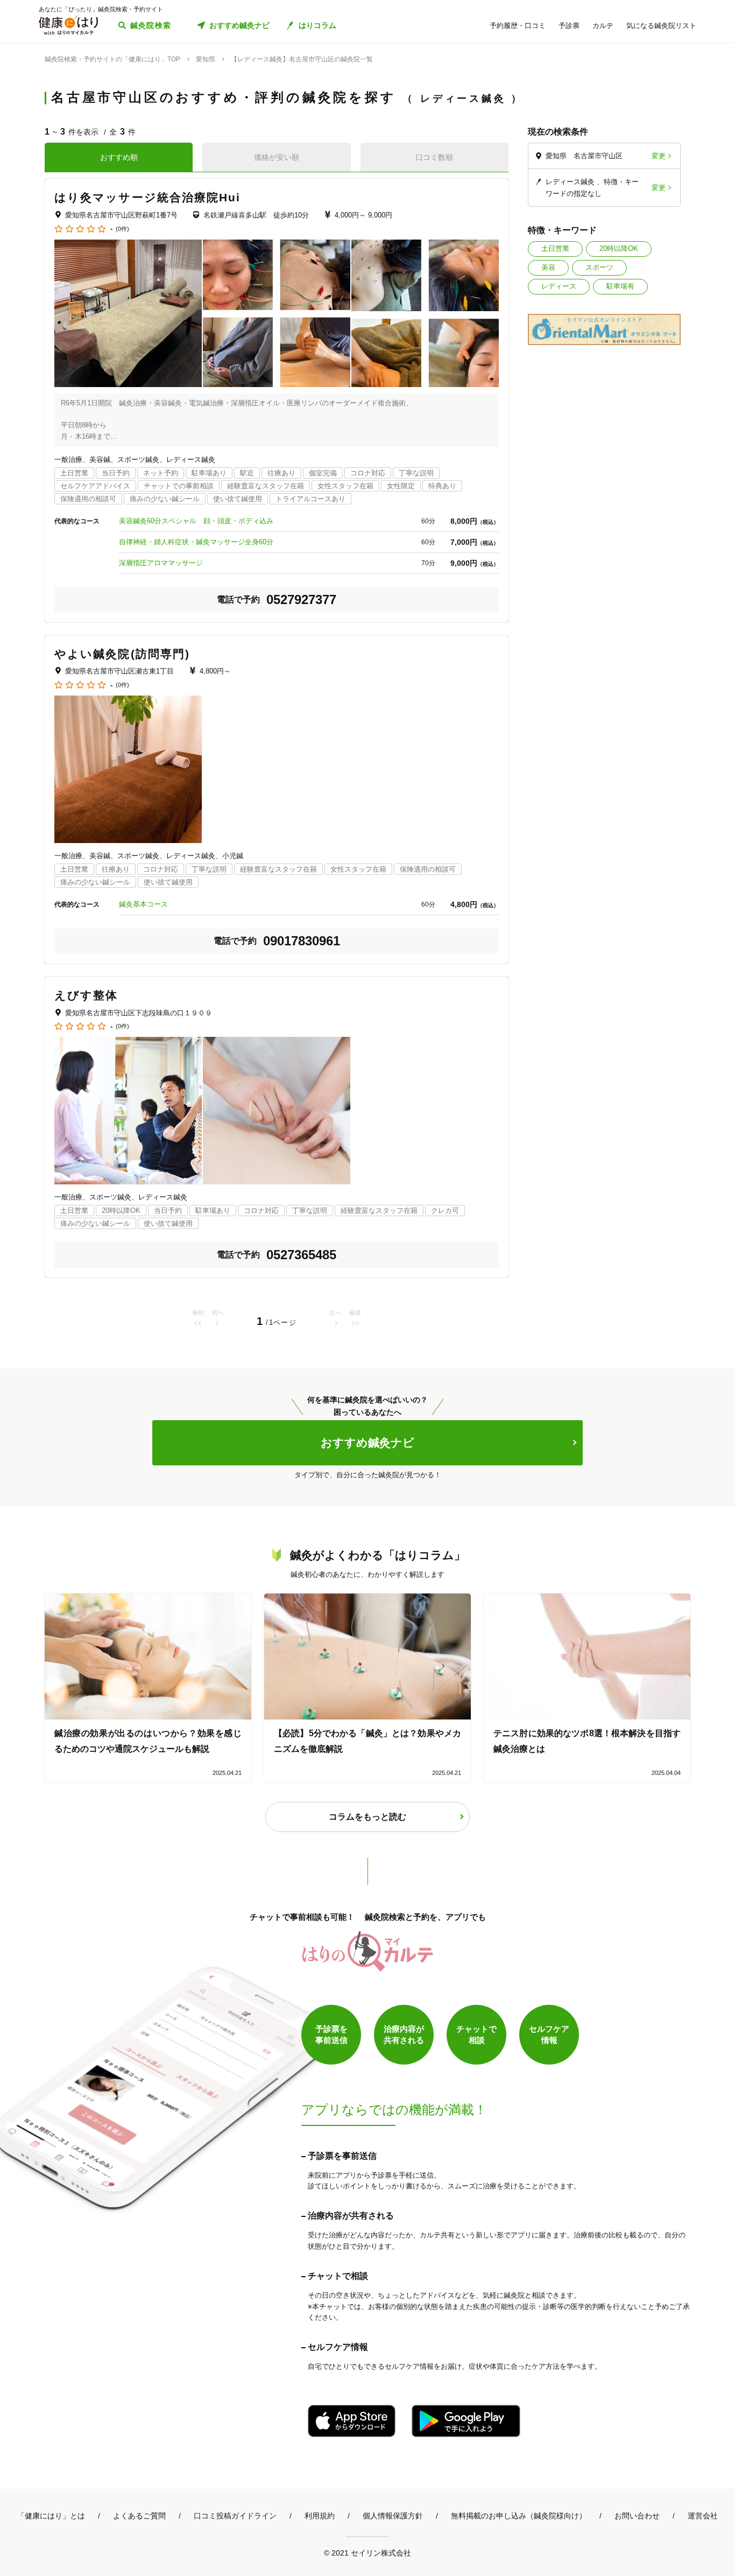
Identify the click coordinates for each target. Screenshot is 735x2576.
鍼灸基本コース (143, 904)
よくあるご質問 (139, 2516)
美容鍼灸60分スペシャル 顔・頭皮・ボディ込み (196, 521)
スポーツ (599, 267)
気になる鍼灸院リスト (661, 26)
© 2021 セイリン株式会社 (367, 2553)
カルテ (603, 26)
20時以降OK (619, 248)
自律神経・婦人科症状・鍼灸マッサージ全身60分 (196, 542)
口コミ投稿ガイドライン (235, 2516)
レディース (559, 286)
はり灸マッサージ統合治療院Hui (148, 197)
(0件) (122, 229)
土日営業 (555, 248)
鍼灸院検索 (151, 25)
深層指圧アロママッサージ (161, 563)
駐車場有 (620, 286)
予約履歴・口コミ (518, 26)
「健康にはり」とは (51, 2516)
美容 (548, 267)
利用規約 (320, 2516)
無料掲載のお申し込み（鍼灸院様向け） (519, 2516)
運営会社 (703, 2516)
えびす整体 (86, 995)
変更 (659, 156)
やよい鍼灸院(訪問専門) (122, 654)
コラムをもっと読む (367, 1817)
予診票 (569, 26)
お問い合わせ (637, 2516)
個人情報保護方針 (393, 2516)
